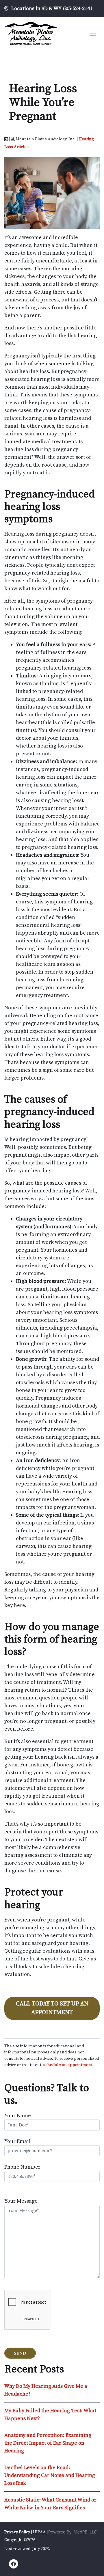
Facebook (14, 2565)
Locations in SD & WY (37, 9)
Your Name (18, 2116)
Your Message (21, 2201)
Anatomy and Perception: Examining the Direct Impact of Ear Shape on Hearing (48, 2443)
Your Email (17, 2141)
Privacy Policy (17, 2532)
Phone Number (22, 2167)
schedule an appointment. (68, 2065)
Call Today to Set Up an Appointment (52, 2008)
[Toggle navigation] (93, 33)
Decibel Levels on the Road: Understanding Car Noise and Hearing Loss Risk (50, 2475)
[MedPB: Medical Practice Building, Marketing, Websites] (73, 2532)
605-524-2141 (78, 9)
